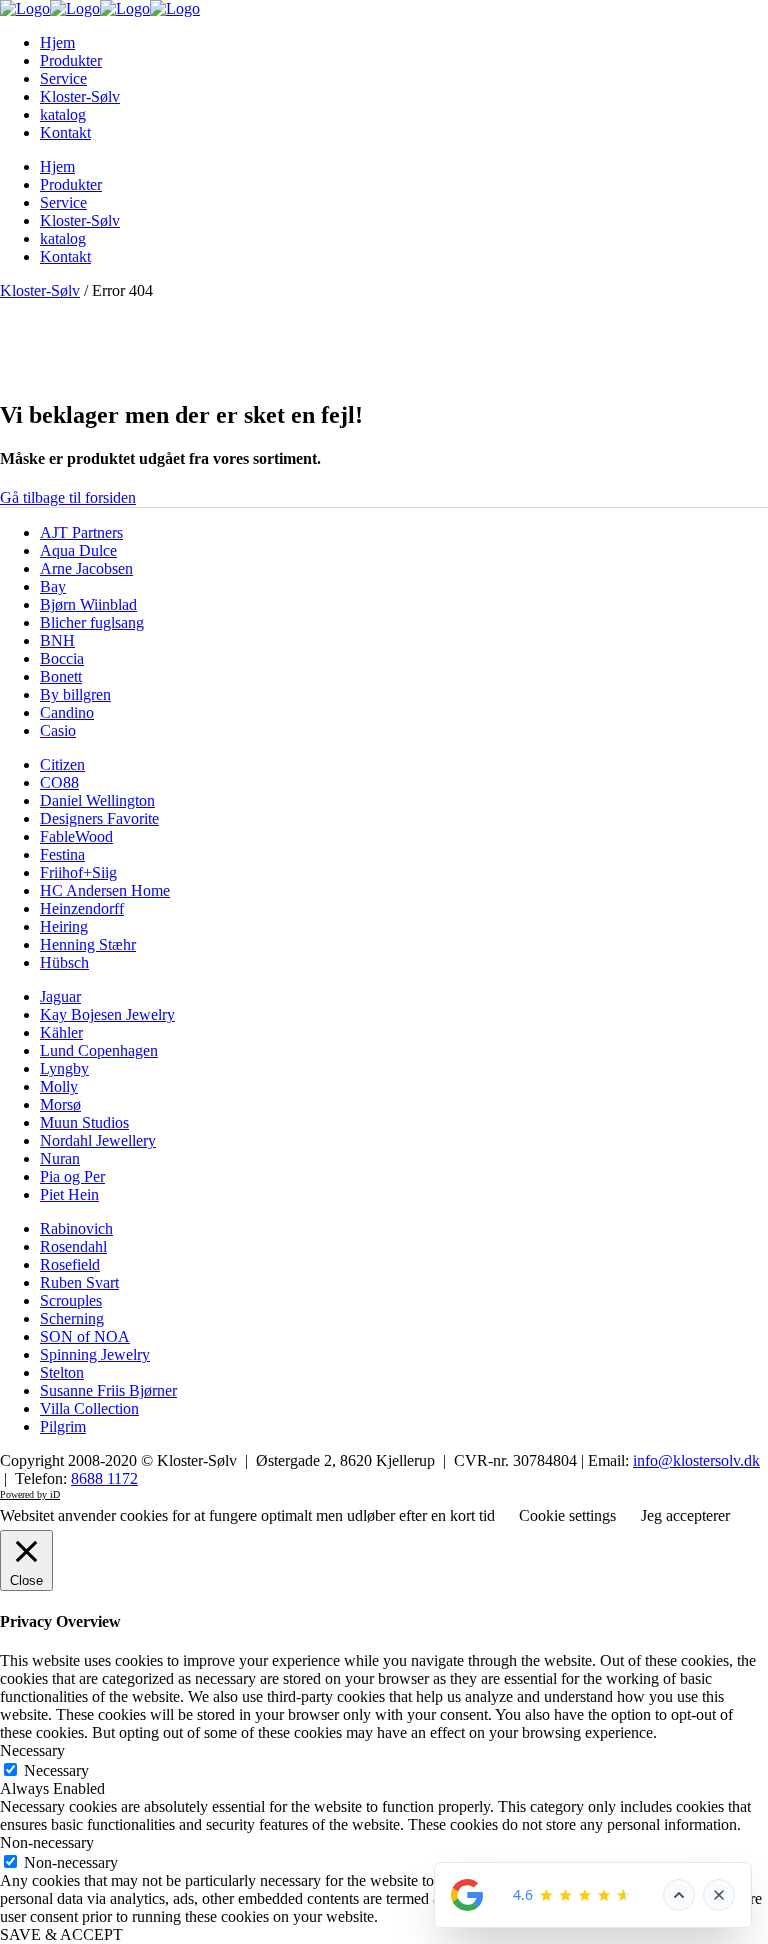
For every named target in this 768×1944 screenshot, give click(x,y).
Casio (58, 730)
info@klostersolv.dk (696, 1460)
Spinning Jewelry (95, 1354)
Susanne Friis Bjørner (108, 1390)
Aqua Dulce (78, 550)
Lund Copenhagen (99, 1050)
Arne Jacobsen (86, 568)
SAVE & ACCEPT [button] (61, 1934)
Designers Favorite (99, 818)
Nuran (60, 1158)
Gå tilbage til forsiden (68, 497)
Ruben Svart (79, 1282)
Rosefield (70, 1264)
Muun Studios (84, 1122)
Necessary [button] (32, 1750)
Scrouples (71, 1300)
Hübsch (64, 962)
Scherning (72, 1318)
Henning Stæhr (88, 944)
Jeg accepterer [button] (685, 1515)
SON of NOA (85, 1336)
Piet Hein (69, 1194)
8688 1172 (104, 1478)
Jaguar (60, 996)
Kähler (61, 1032)
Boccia (62, 658)
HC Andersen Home (105, 890)
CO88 (59, 782)
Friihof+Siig (78, 872)
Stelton (62, 1372)
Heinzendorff (82, 908)
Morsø (60, 1104)
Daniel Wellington (97, 800)
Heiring (64, 926)
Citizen (62, 764)
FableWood (76, 836)
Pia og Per (72, 1176)
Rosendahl (73, 1246)
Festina (62, 854)
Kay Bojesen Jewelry (107, 1014)
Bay (53, 586)
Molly (59, 1086)
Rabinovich (76, 1228)
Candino (67, 712)
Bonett (61, 676)
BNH (57, 640)
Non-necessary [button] (47, 1842)
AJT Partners (81, 532)
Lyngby (64, 1068)
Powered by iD (30, 1494)
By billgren (75, 694)
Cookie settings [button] (567, 1515)
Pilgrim (63, 1426)
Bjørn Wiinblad (88, 604)
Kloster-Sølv (40, 290)
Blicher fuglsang (92, 622)
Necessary (56, 1770)
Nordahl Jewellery (98, 1140)
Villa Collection (89, 1408)
